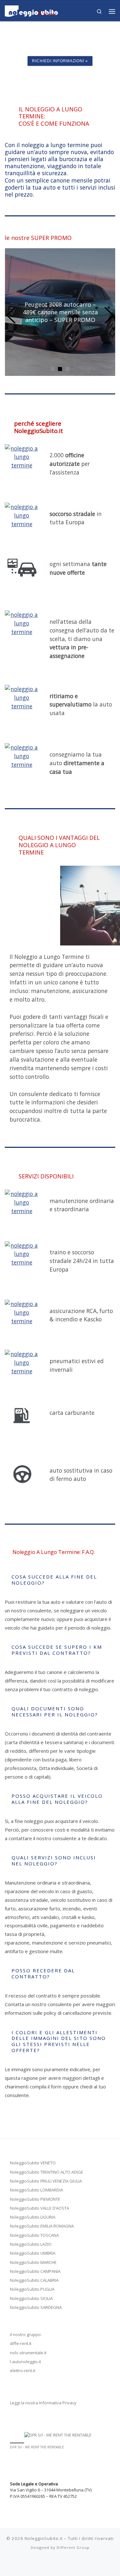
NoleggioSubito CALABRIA (34, 2280)
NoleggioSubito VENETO (33, 2163)
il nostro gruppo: (26, 2334)
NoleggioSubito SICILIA (31, 2298)
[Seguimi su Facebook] (64, 2564)
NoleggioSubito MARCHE (33, 2262)
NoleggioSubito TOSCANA (34, 2235)
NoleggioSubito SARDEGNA (36, 2307)
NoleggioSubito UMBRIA (33, 2253)
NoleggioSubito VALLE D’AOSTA (40, 2208)
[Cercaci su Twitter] (55, 2564)
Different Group (73, 2547)
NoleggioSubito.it (44, 2538)
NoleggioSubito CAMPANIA (35, 2271)
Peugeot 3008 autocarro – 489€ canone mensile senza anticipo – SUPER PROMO (60, 312)
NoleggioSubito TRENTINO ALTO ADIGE (47, 2172)
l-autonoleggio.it (25, 2362)
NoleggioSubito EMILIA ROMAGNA (42, 2226)
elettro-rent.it (23, 2371)
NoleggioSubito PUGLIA (32, 2289)
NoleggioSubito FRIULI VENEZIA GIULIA (46, 2181)
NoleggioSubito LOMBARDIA (36, 2190)
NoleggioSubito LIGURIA (33, 2217)
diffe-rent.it (21, 2343)
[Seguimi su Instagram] (45, 2564)
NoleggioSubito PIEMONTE (35, 2199)
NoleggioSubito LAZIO (31, 2244)
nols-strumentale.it (28, 2353)
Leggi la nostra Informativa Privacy (43, 2403)
